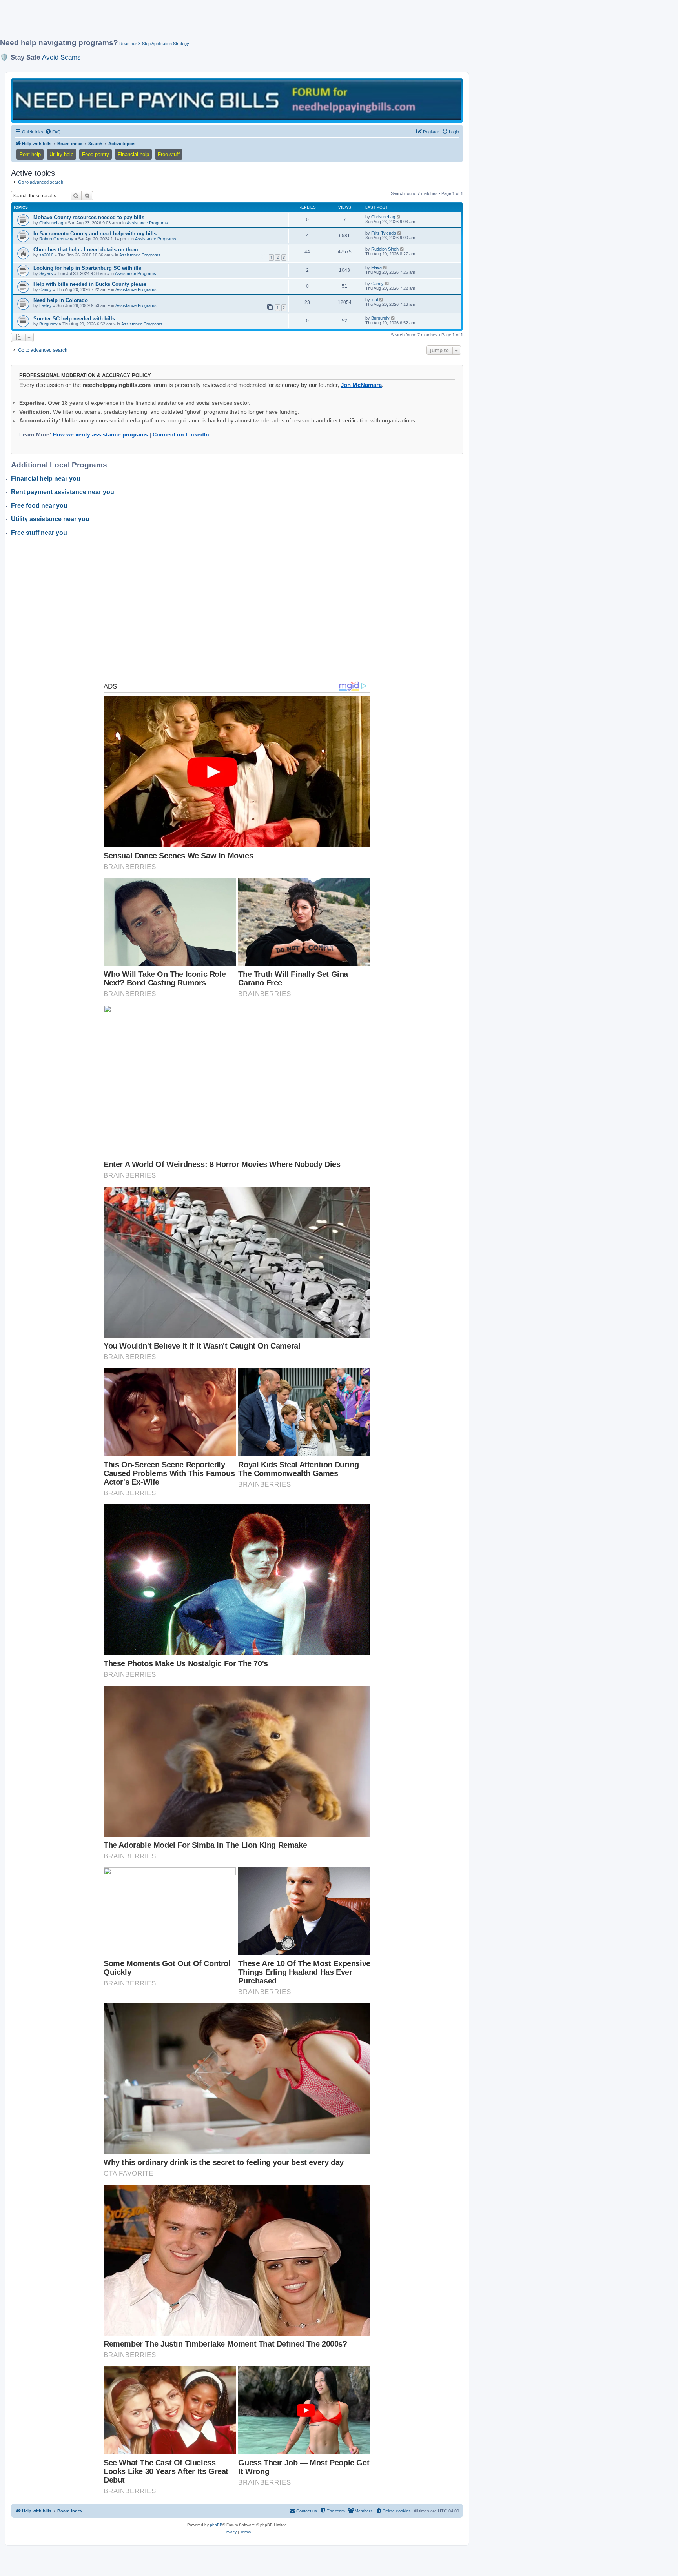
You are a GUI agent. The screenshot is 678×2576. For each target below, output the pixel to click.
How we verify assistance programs (100, 434)
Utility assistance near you (50, 519)
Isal (375, 300)
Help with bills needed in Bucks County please (90, 284)
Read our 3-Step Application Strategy (154, 44)
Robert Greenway (56, 239)
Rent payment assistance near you (63, 492)
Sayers (46, 273)
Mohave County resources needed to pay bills (89, 217)
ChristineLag (51, 223)
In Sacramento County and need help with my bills (95, 234)
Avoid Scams (61, 57)
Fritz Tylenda (384, 233)
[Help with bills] (237, 100)
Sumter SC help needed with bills (74, 319)
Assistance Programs (147, 223)
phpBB (216, 2525)
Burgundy (48, 324)
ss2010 (46, 255)
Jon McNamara (361, 385)
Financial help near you (46, 479)
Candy (46, 289)
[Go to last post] (399, 217)
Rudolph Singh (385, 249)
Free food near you (39, 506)
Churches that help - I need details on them (86, 250)
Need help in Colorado (61, 300)
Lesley (46, 305)
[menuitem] (53, 132)
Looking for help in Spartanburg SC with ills (87, 268)
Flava (376, 267)
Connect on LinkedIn (181, 434)
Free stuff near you (39, 533)
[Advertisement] (190, 22)
